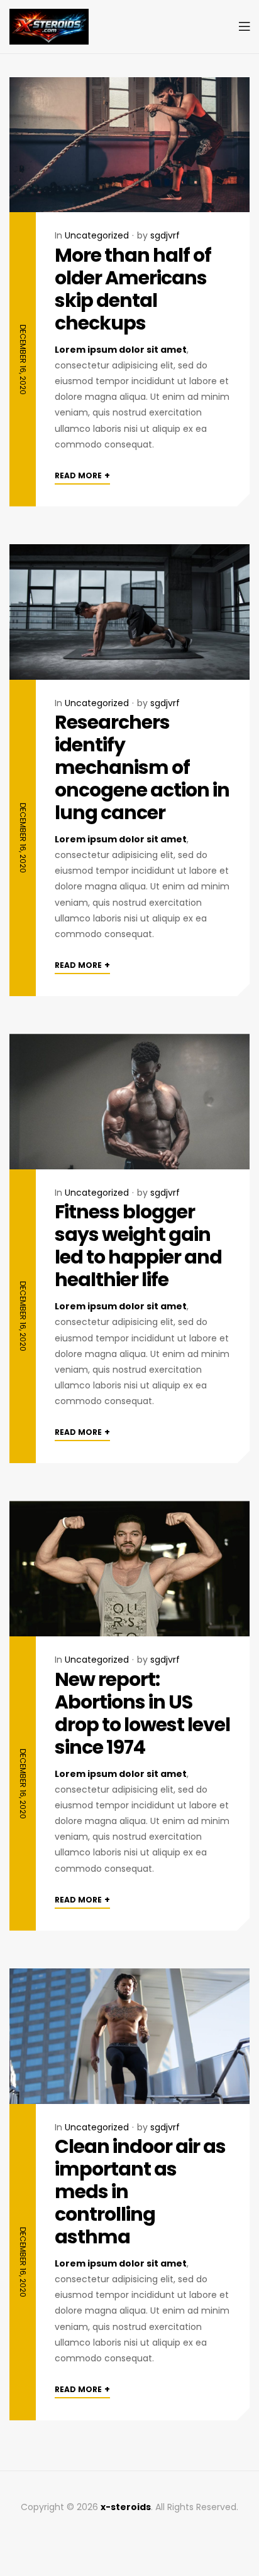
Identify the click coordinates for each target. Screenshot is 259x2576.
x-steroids (126, 2507)
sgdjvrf (165, 235)
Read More (82, 475)
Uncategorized (97, 235)
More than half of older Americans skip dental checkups (133, 289)
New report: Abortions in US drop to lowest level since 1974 (142, 1713)
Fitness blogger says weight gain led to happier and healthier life (138, 1246)
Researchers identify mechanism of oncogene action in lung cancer (142, 767)
